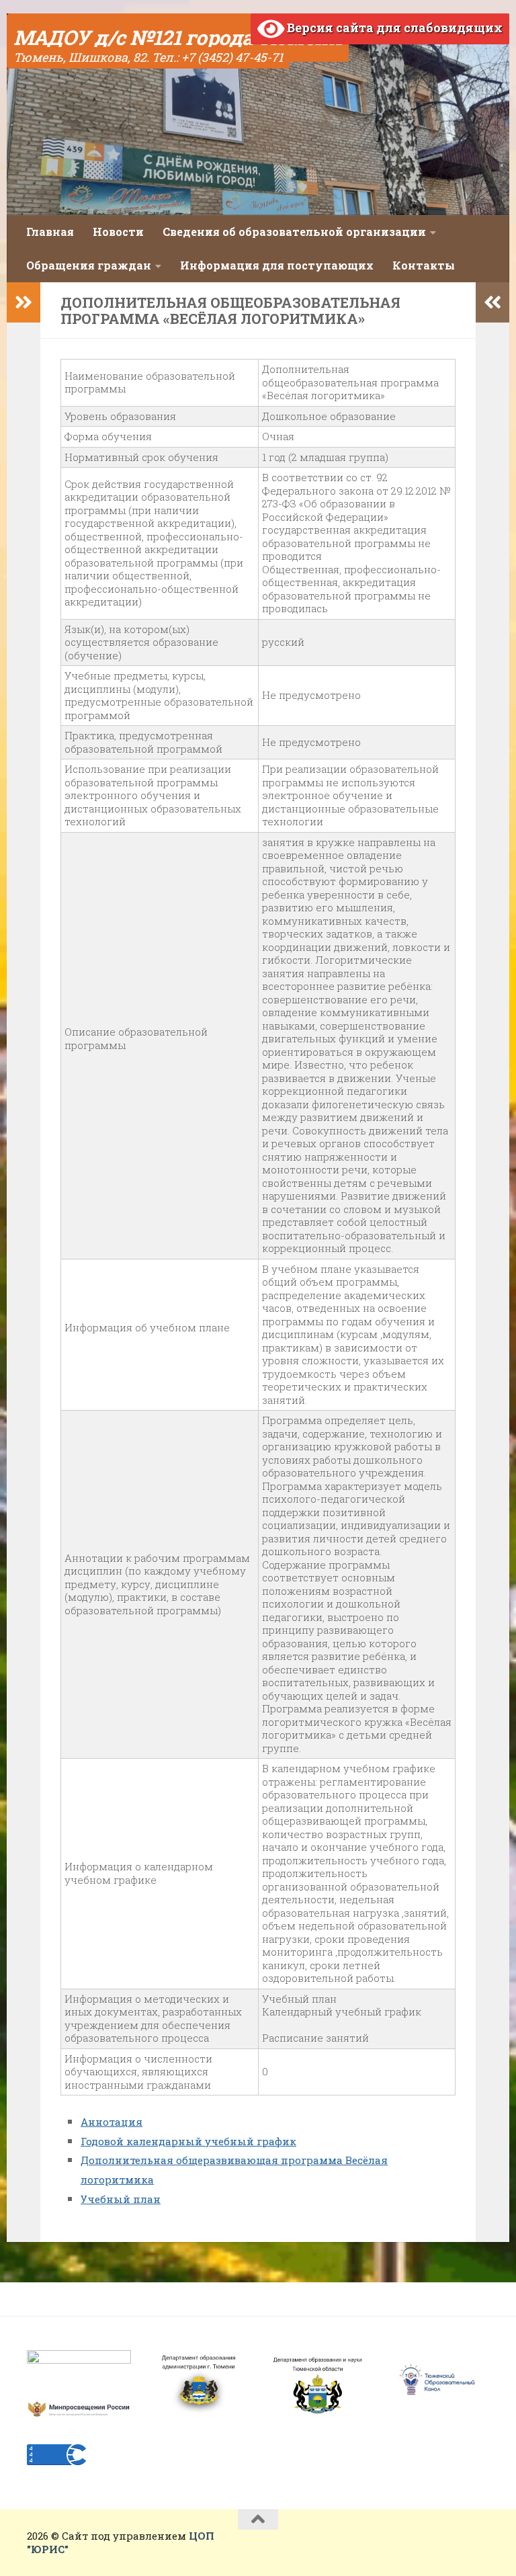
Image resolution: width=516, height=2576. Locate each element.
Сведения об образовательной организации (294, 232)
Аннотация (112, 2122)
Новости (118, 232)
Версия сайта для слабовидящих (393, 28)
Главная (50, 232)
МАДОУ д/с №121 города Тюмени (178, 37)
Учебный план (121, 2199)
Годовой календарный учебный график (188, 2141)
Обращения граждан (89, 265)
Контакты (424, 265)
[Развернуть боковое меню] (24, 302)
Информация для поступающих (277, 265)
